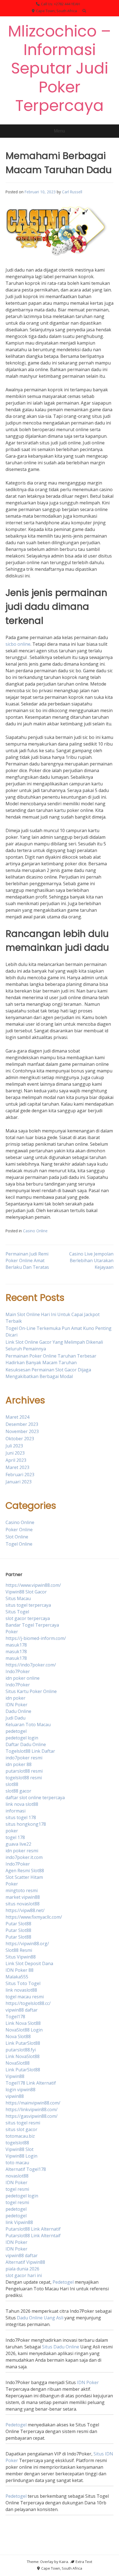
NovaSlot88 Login (24, 2030)
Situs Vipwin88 (21, 1957)
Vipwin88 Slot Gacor (26, 1592)
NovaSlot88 (18, 2063)
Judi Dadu (15, 1718)
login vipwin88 (20, 2090)
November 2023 (22, 1431)
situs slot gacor (21, 2129)
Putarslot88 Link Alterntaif (33, 2236)
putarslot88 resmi (24, 1771)
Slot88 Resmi (19, 1950)
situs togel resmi (23, 2123)
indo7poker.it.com (24, 1857)
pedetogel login (22, 1738)
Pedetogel (63, 2282)
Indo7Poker (18, 1671)
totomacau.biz (20, 2136)
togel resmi (17, 2189)
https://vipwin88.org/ (27, 1944)
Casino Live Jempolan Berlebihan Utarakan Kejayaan (91, 1260)
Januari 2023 (19, 1482)
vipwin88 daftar (22, 2010)
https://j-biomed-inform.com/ (36, 1638)
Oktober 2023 (20, 1439)
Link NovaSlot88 (23, 2056)
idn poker (15, 1698)
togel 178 (15, 1837)
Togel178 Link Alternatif (31, 2083)
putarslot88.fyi (21, 2050)
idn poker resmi (22, 1851)
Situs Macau (18, 1598)
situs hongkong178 (26, 1824)
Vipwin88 (15, 2076)
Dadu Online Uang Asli (40, 2318)
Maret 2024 (17, 1417)
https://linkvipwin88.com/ (32, 2109)
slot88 (12, 1784)
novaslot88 (17, 2176)
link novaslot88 (21, 1990)
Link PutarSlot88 (23, 2043)
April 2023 (16, 1460)
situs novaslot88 (23, 1904)
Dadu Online (18, 1711)
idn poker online (23, 1678)
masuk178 (16, 1645)
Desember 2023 (22, 1424)
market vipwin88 (23, 1897)
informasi (15, 1811)
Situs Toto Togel (23, 1983)
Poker (12, 1632)
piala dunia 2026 (22, 2269)
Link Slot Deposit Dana (29, 1963)
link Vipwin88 (19, 2222)
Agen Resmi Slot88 (25, 1871)
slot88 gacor (18, 1791)
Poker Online (19, 1530)
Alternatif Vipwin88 (25, 2262)
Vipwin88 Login (21, 2156)
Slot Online (17, 1537)
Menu (59, 131)
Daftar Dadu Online (26, 1744)
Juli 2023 (14, 1446)
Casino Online (35, 1231)
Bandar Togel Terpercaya (32, 1625)
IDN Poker (16, 1705)
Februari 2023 (20, 1475)
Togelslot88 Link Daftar (30, 1751)
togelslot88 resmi (24, 1778)
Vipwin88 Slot (20, 2149)
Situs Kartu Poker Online (31, 1691)
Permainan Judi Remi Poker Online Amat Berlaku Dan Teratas (27, 1260)
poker (12, 1831)
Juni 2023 (15, 1453)
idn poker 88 (19, 1764)
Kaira (64, 2562)
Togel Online (19, 1544)
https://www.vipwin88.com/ (33, 1585)
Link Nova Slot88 (23, 2023)
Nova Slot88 (18, 2036)
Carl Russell (72, 192)
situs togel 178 (21, 1817)
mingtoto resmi (22, 1890)
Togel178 (15, 2017)
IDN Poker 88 (20, 1970)
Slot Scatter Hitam (24, 1877)
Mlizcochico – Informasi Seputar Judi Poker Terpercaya (59, 68)
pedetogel (16, 1731)
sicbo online (18, 644)
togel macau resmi (25, 1997)
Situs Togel (17, 1612)
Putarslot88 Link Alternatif (33, 2229)
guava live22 (18, 1844)
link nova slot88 (22, 1804)
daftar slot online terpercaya (35, 1798)
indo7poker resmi (24, 1758)
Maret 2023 (17, 1467)
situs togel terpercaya (28, 1605)
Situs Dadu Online (61, 2347)
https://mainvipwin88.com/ (33, 2103)
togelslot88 (17, 2143)
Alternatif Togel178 (26, 2169)
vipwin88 (15, 2096)
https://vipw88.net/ (25, 1910)
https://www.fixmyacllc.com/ (34, 1917)
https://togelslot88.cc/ (28, 2003)
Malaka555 (17, 1977)
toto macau (17, 2163)
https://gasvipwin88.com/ (32, 2116)
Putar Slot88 (18, 1924)
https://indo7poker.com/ (31, 1665)
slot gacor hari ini (24, 2275)
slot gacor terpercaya (28, 1618)
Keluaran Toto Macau (28, 1725)
